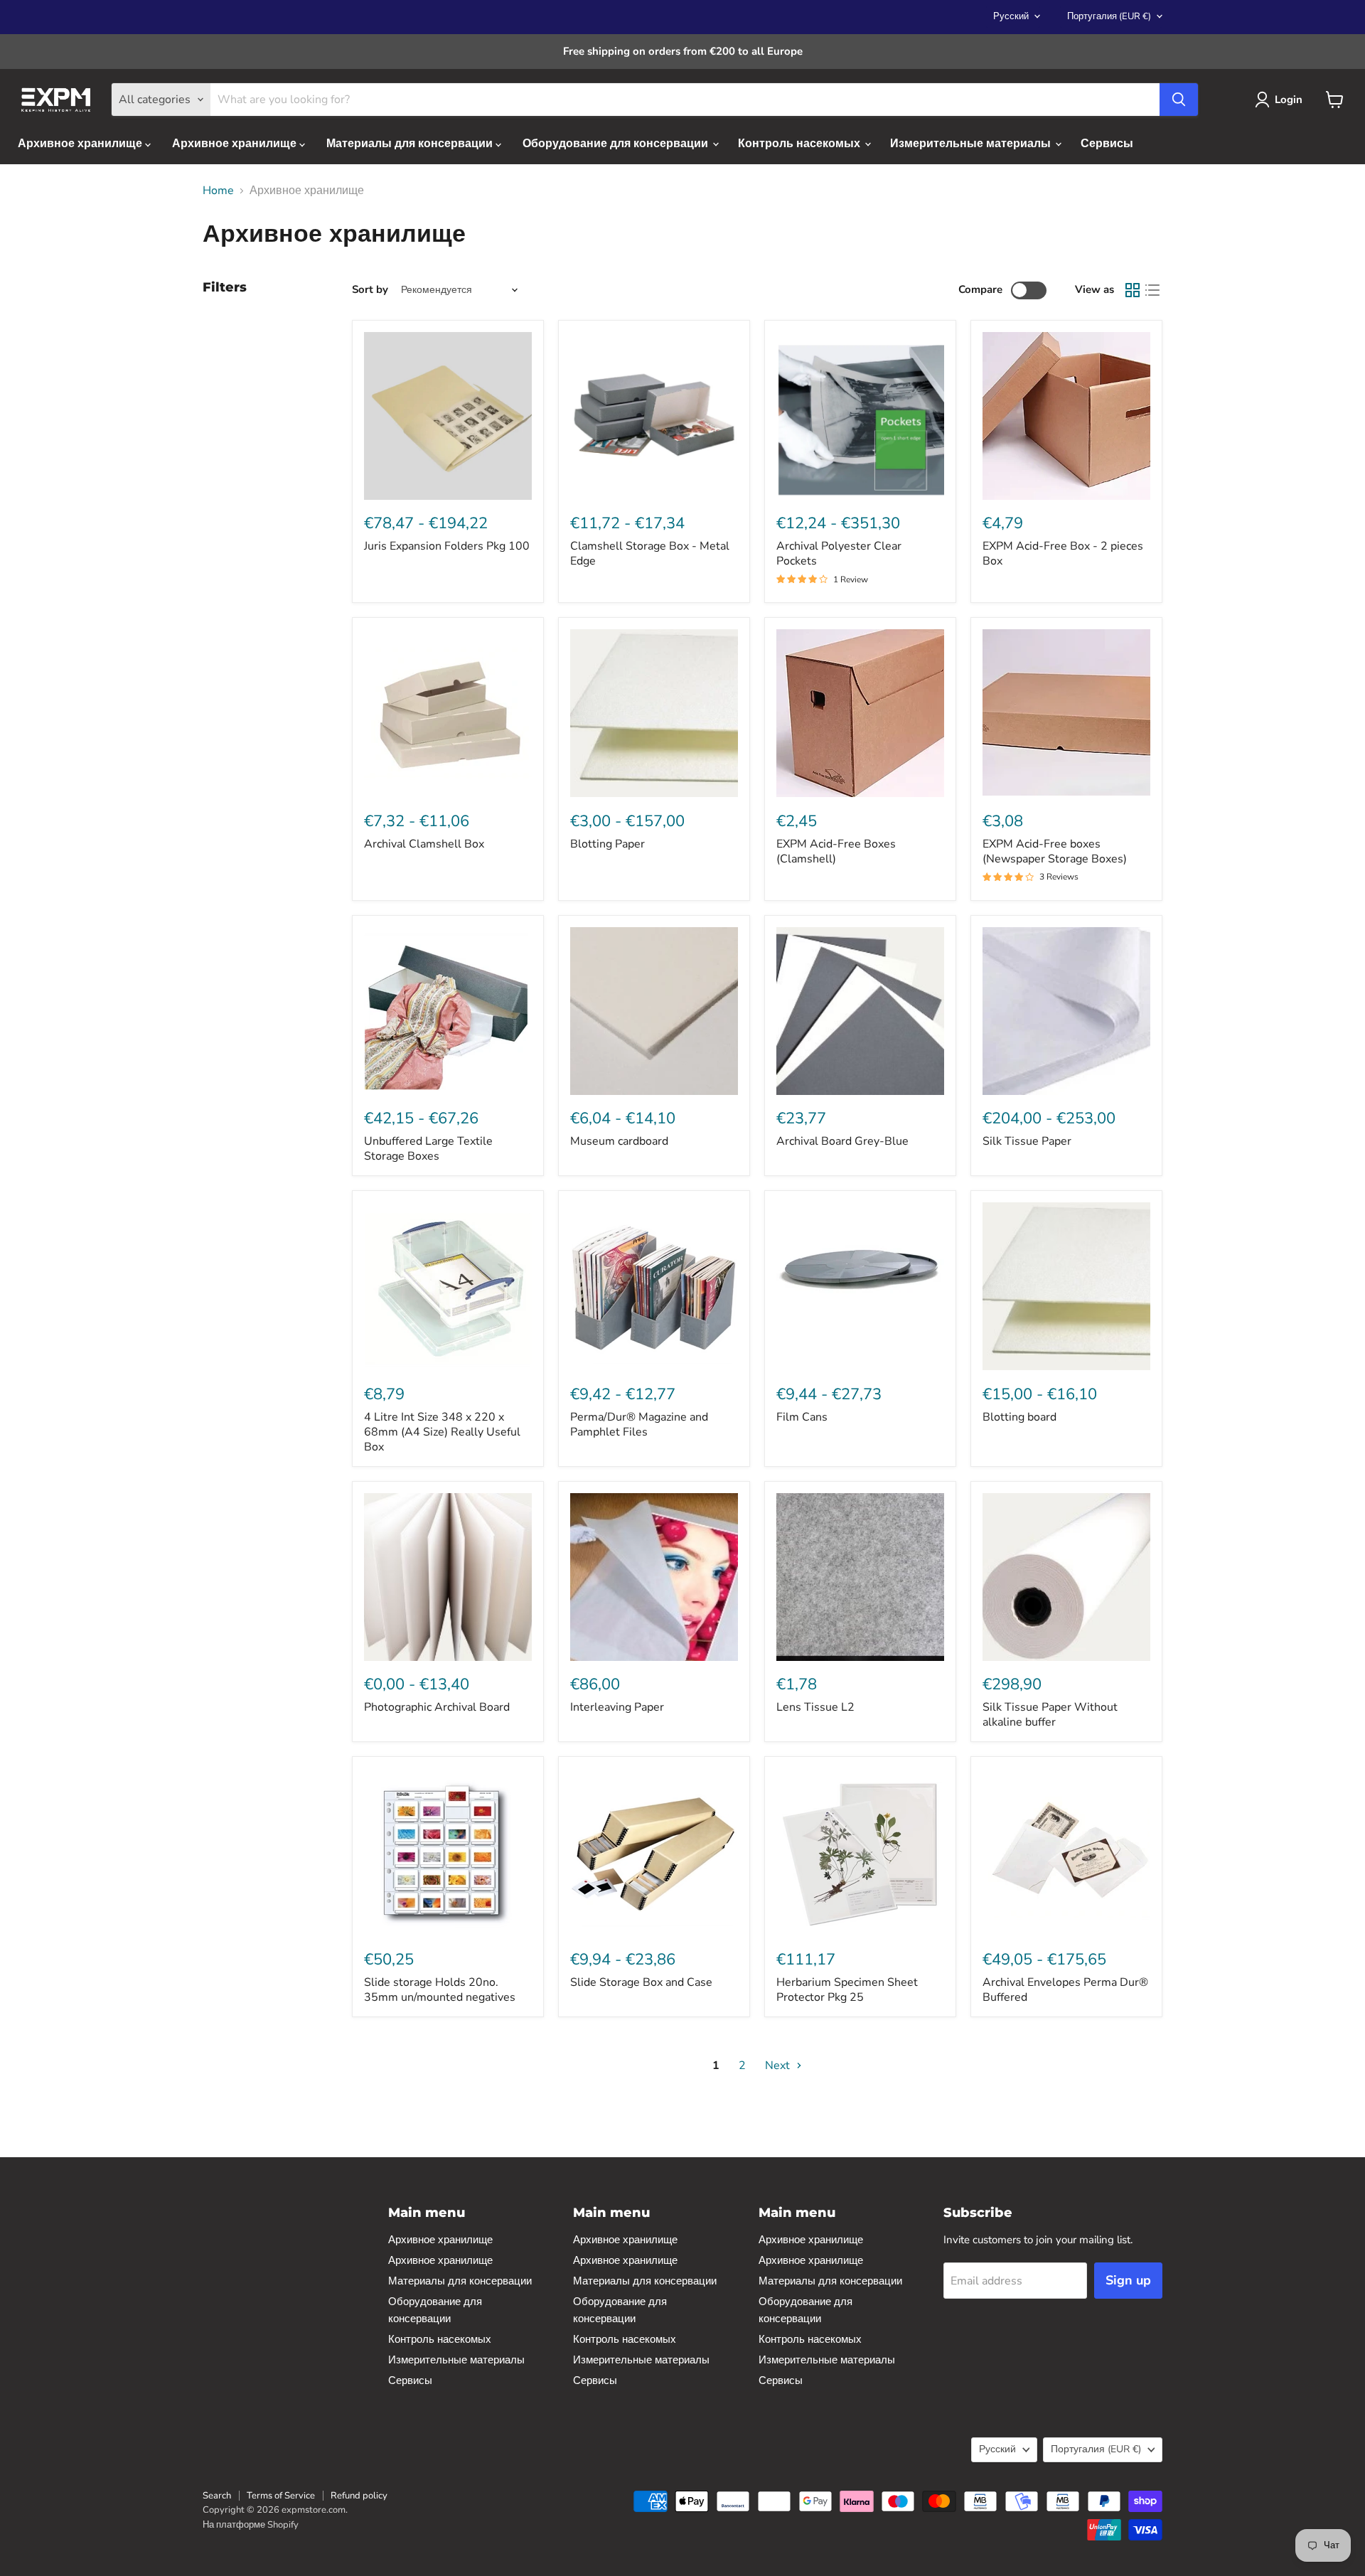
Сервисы (1107, 144)
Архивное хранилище (81, 144)
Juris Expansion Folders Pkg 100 (447, 546)
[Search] (1179, 100)
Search (217, 2496)
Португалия (1109, 16)
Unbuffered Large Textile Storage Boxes (428, 1149)
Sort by (370, 290)
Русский (1011, 16)
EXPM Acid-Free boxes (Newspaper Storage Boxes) (1055, 851)
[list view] (1152, 290)
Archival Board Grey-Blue (842, 1141)
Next (779, 2065)
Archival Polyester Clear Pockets (839, 554)
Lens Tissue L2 (815, 1707)
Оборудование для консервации (617, 144)
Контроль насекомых (801, 144)
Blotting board (1019, 1417)
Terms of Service (281, 2496)
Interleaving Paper (617, 1707)
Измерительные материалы (972, 144)
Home (218, 191)
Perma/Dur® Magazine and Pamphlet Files (639, 1425)
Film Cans (802, 1417)
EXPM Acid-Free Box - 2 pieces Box (1063, 554)
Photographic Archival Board (437, 1707)
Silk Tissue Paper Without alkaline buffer (1050, 1715)
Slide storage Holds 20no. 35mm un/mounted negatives (440, 1990)
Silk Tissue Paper (1027, 1141)
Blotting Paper (607, 844)
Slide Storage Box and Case (641, 1982)
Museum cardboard (619, 1141)
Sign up (1128, 2280)
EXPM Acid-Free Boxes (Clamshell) (836, 851)
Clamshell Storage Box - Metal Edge (650, 554)
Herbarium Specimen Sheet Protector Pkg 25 (847, 1990)
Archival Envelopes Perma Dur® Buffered (1065, 1990)
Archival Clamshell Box (424, 844)
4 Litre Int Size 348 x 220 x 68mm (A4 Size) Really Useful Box (442, 1432)
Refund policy (359, 2496)
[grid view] (1133, 290)
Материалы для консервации (411, 144)
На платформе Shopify (251, 2525)
